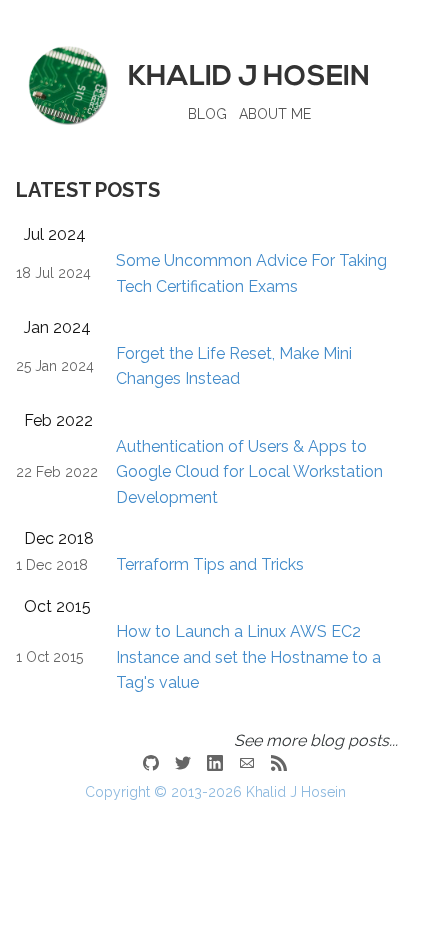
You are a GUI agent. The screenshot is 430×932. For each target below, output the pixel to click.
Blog (207, 114)
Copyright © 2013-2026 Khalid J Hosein (215, 792)
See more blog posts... (316, 740)
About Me (275, 114)
